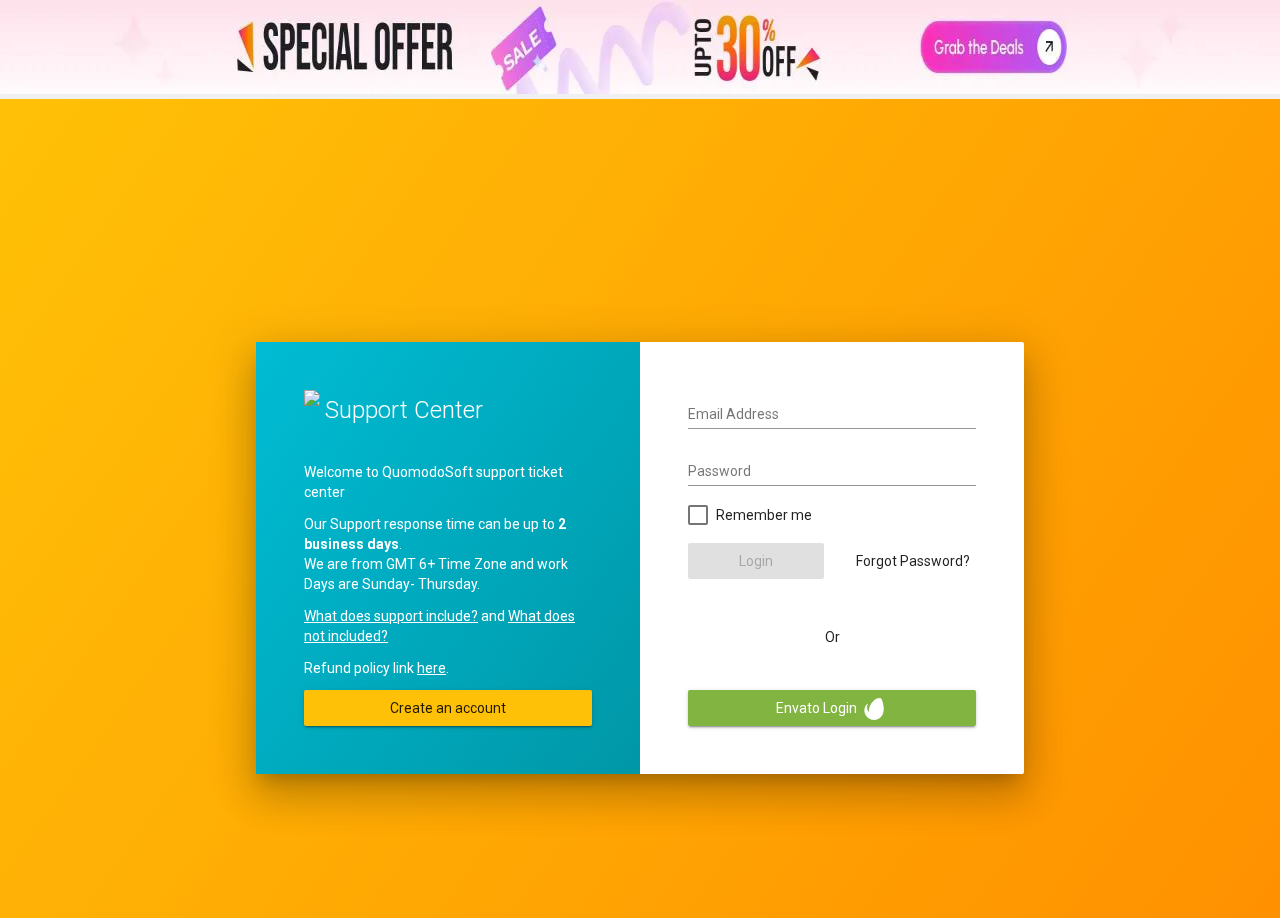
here (431, 668)
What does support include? (391, 616)
